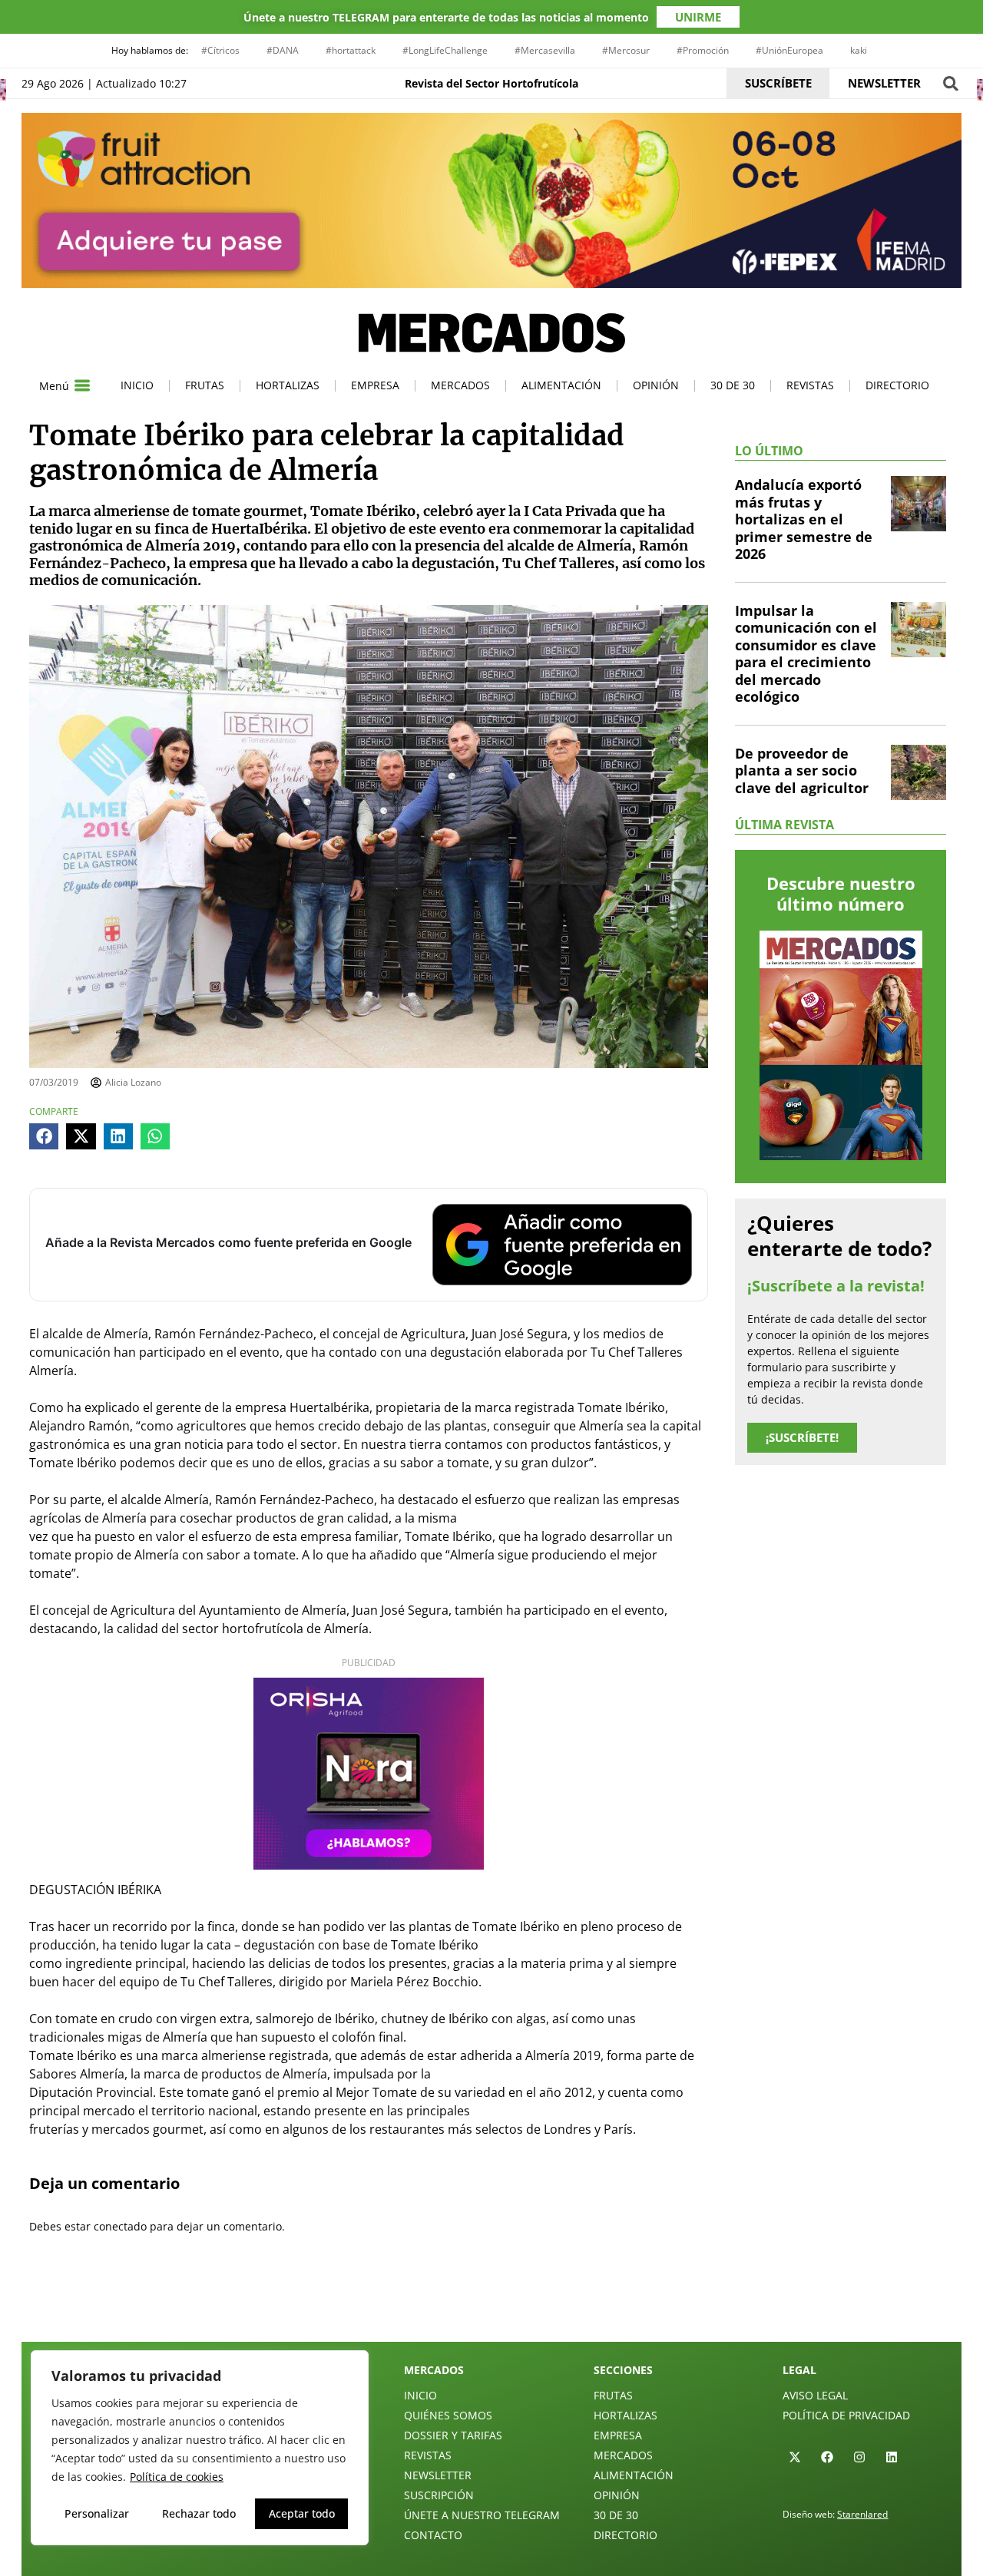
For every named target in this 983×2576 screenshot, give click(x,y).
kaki (859, 50)
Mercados (460, 385)
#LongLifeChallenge (445, 50)
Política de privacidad (846, 2415)
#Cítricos (220, 50)
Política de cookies (177, 2477)
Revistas (810, 385)
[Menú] (82, 385)
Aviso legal (815, 2395)
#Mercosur (626, 50)
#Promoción (703, 50)
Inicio (137, 385)
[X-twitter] (795, 2457)
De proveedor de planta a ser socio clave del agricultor (802, 770)
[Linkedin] (892, 2457)
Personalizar (97, 2513)
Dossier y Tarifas (453, 2435)
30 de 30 (733, 385)
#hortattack (351, 50)
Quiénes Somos (448, 2415)
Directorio (897, 385)
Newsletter (438, 2475)
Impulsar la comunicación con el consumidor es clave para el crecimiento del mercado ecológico (806, 654)
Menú (54, 386)
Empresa (375, 385)
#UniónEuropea (789, 50)
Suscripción (439, 2495)
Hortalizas (288, 385)
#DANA (283, 50)
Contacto (433, 2535)
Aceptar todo (302, 2513)
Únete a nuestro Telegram (482, 2515)
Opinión (656, 385)
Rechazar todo (199, 2513)
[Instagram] (859, 2457)
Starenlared (862, 2514)
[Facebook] (827, 2457)
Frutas (205, 385)
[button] (950, 83)
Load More (491, 2306)
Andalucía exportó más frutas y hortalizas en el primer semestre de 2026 (804, 519)
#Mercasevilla (545, 50)
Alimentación (561, 385)
